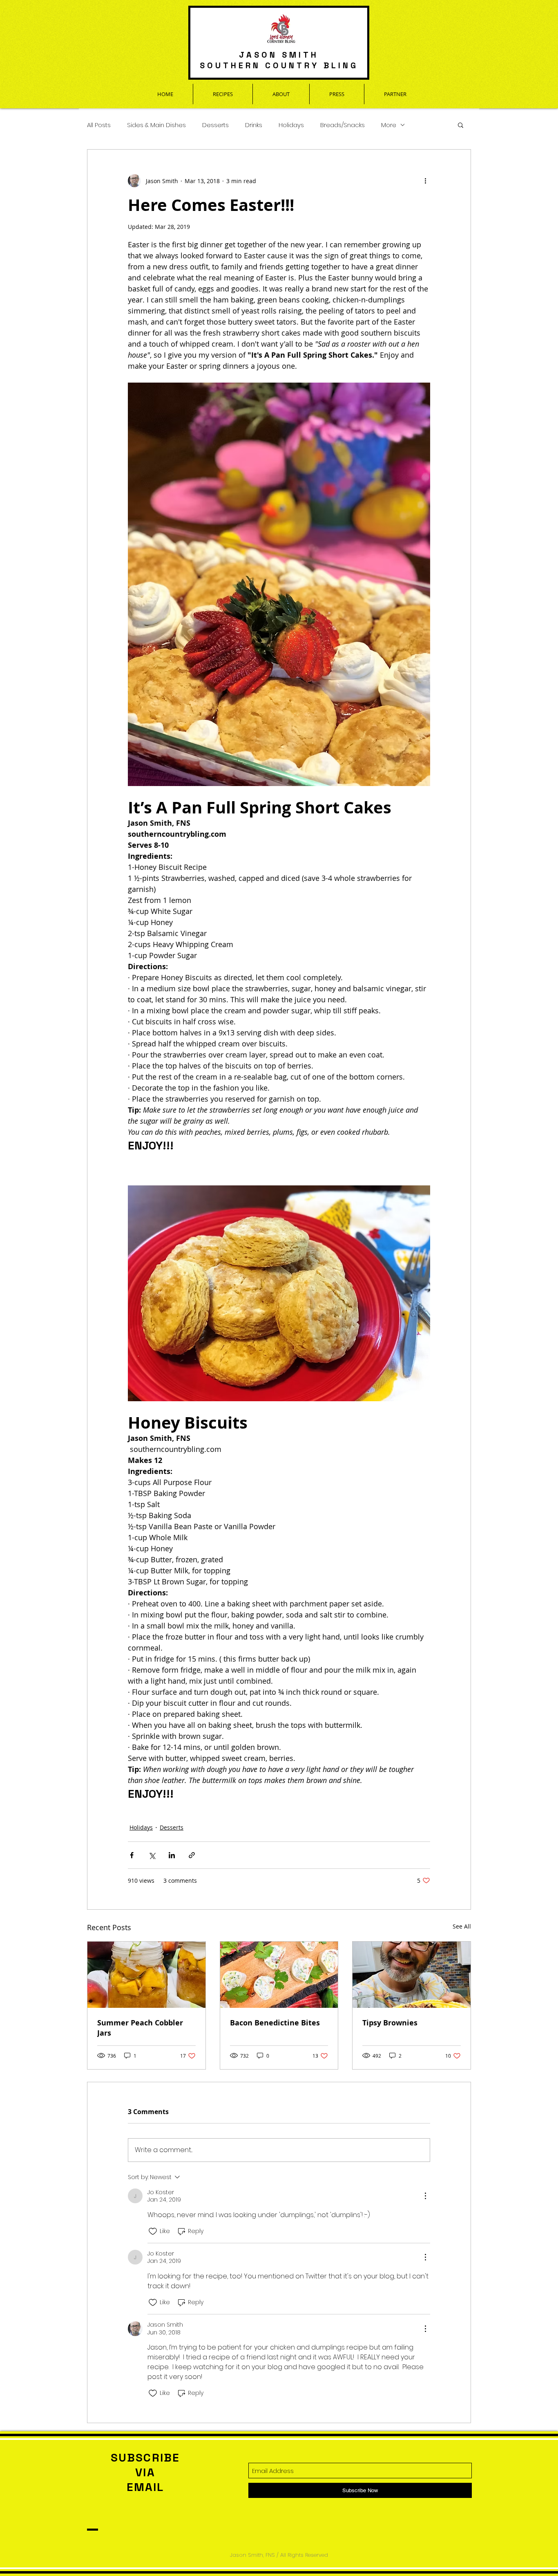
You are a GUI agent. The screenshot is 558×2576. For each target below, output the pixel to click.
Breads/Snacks (343, 125)
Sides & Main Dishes (156, 125)
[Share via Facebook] (132, 1855)
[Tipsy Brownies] (412, 1975)
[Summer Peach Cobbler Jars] (146, 1975)
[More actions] (425, 181)
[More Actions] (425, 2196)
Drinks (254, 125)
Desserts (215, 125)
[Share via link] (192, 1855)
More (389, 125)
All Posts (99, 125)
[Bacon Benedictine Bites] (279, 1975)
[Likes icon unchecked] (153, 2231)
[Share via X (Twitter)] (152, 1855)
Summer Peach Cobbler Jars (140, 2028)
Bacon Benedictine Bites (275, 2023)
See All (462, 1926)
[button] (461, 125)
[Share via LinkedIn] (172, 1855)
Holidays (291, 125)
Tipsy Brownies (390, 2023)
